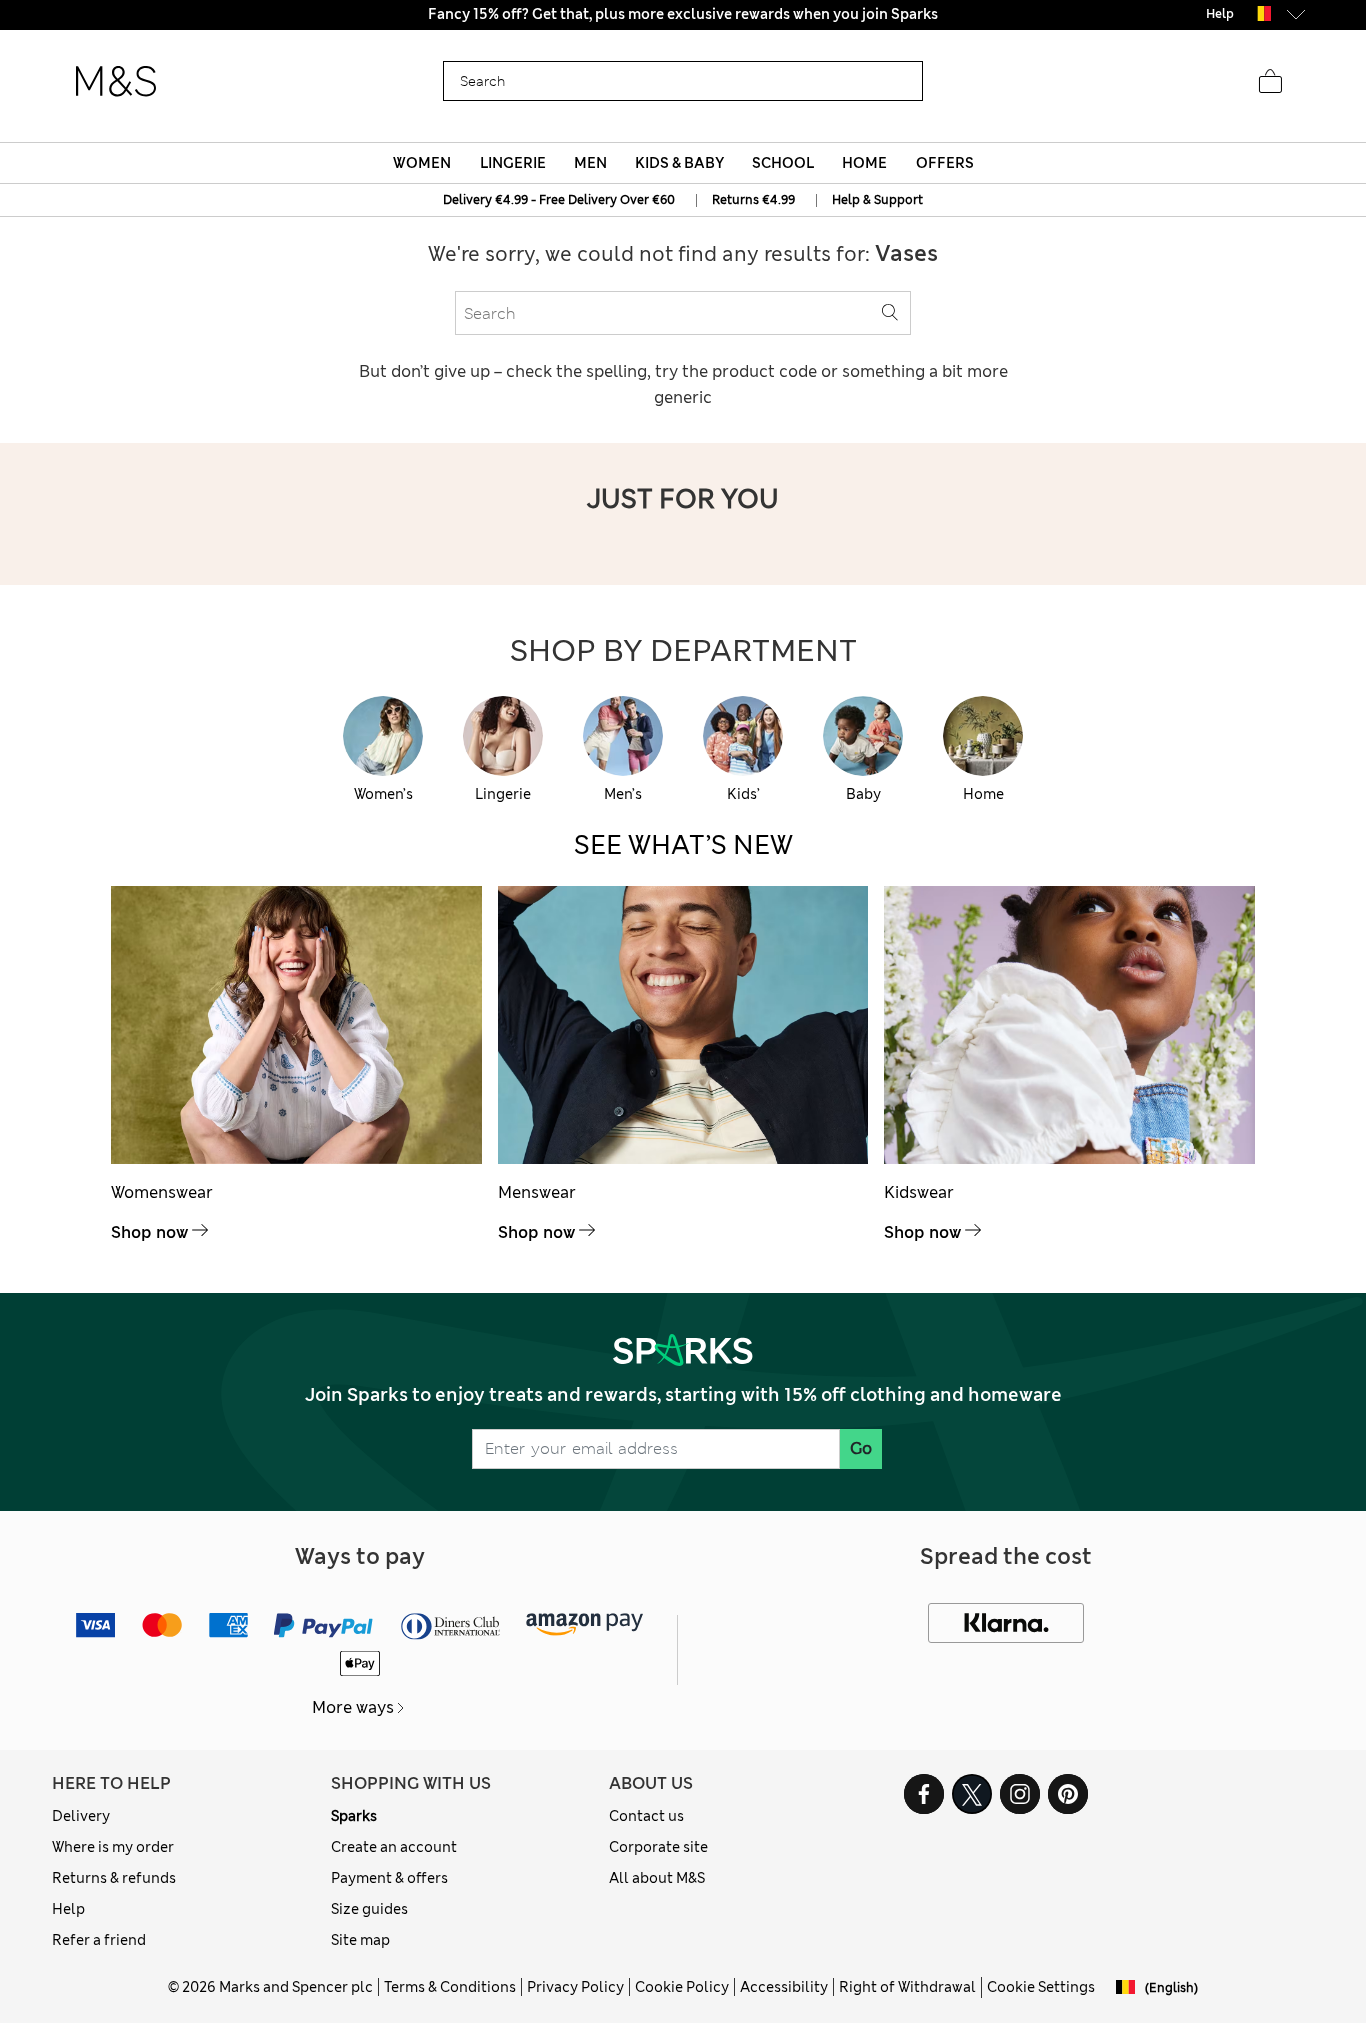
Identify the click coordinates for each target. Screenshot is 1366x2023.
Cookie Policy (682, 1987)
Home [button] (864, 163)
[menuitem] (422, 163)
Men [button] (590, 163)
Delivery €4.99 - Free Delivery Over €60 (559, 200)
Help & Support (877, 200)
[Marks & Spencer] (116, 82)
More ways (353, 1707)
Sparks (354, 1816)
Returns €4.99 (753, 200)
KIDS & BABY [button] (679, 163)
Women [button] (422, 163)
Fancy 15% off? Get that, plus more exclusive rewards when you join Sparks (683, 14)
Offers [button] (945, 163)
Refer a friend (99, 1940)
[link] (1261, 13)
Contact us (646, 1816)
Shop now (149, 1232)
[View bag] (1270, 82)
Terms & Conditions (450, 1987)
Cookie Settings (1041, 1987)
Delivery (81, 1816)
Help (68, 1909)
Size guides (369, 1909)
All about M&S (657, 1878)
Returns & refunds (114, 1878)
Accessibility (784, 1987)
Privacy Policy (575, 1987)
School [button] (783, 163)
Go (861, 1448)
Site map (360, 1940)
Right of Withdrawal (907, 1987)
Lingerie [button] (513, 163)
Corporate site (658, 1847)
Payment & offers (389, 1878)
